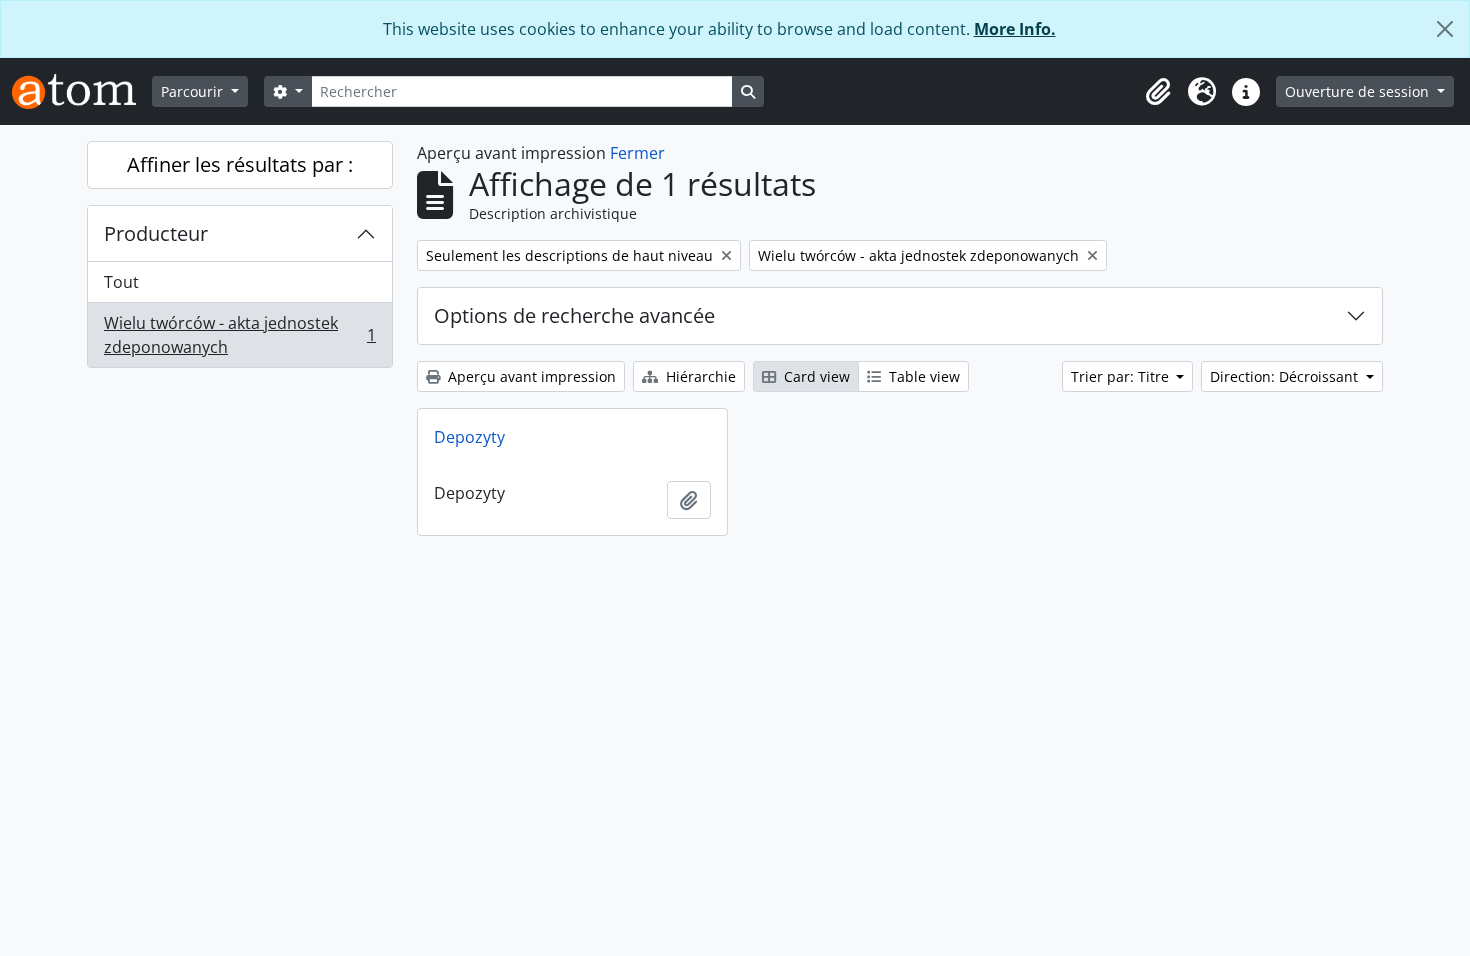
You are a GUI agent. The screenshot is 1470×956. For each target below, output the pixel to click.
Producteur (156, 233)
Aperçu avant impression (530, 376)
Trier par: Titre (1122, 376)
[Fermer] (1445, 29)
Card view (815, 376)
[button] (1158, 92)
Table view (922, 376)
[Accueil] (82, 91)
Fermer (637, 153)
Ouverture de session (1359, 91)
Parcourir (194, 91)
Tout (121, 282)
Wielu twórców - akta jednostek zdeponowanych (239, 335)
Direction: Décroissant (1286, 376)
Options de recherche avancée (574, 315)
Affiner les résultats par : (240, 164)
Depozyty (469, 437)
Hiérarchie (699, 376)
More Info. (1015, 29)
